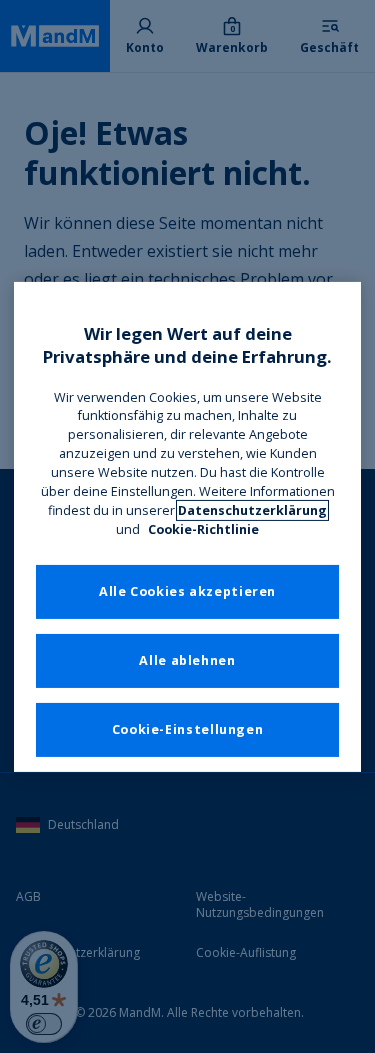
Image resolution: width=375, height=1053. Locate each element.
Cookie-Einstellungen (188, 729)
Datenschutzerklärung (252, 510)
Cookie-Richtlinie (203, 529)
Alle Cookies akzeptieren (187, 591)
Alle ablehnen (187, 660)
